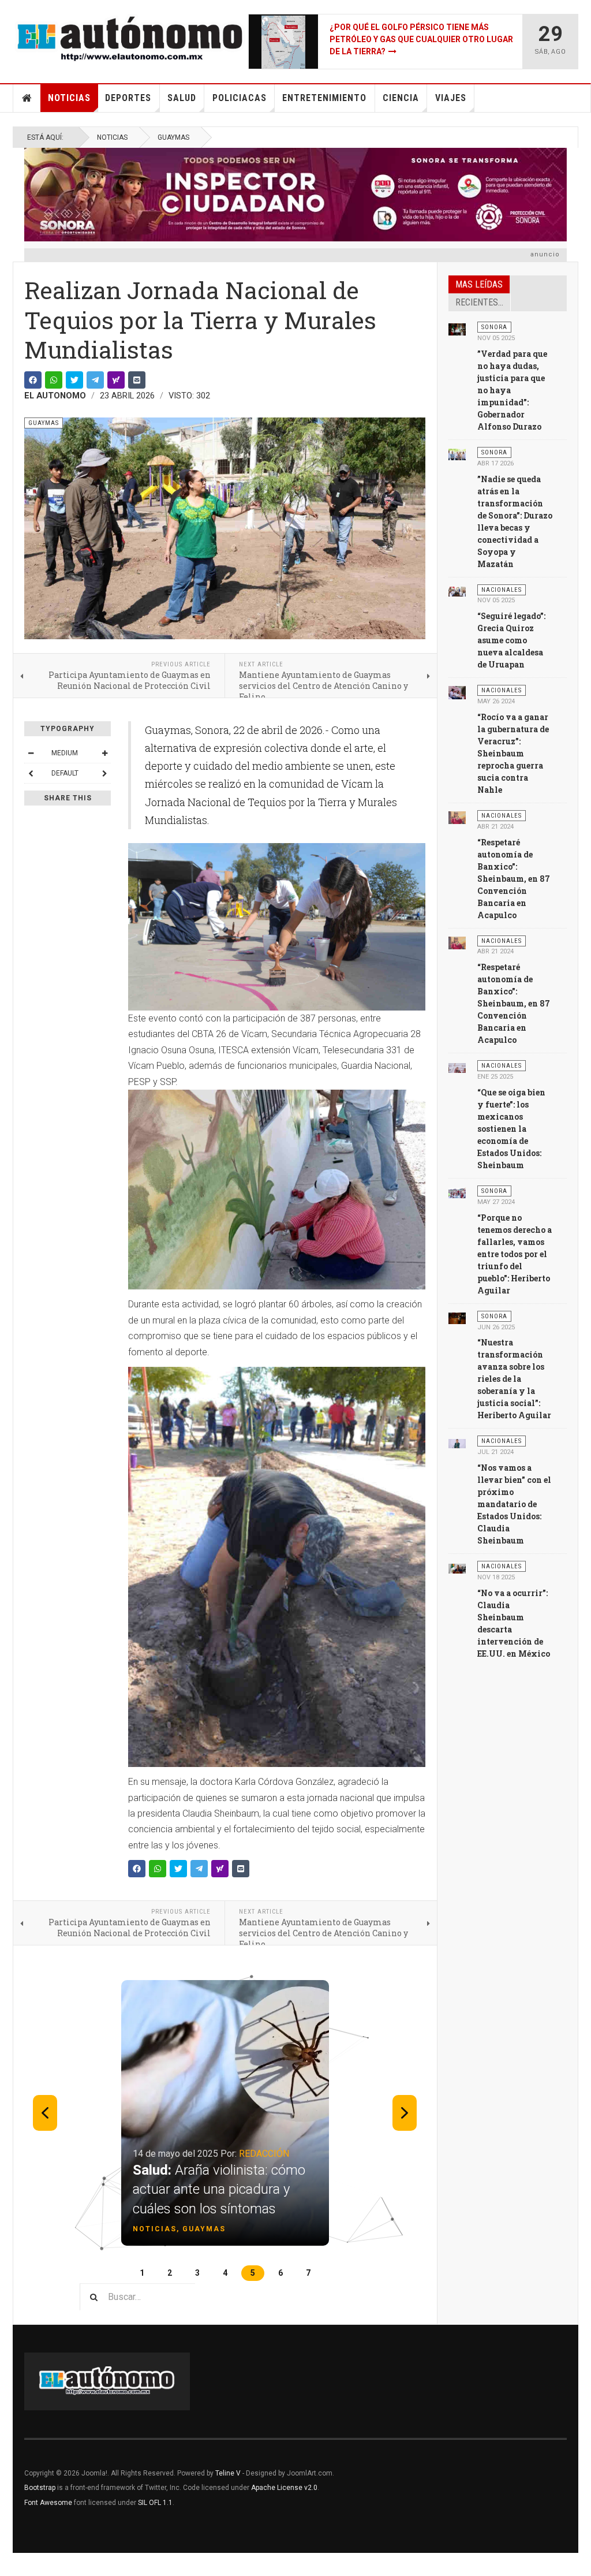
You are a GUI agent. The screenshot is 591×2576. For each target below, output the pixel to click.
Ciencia (401, 98)
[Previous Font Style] (31, 773)
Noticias (69, 98)
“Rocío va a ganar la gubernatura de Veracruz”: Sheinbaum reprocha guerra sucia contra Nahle (513, 753)
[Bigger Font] (104, 753)
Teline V (228, 2473)
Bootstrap (40, 2488)
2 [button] (170, 2273)
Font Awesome (48, 2503)
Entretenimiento (324, 98)
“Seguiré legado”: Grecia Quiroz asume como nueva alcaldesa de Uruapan (511, 640)
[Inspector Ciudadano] (295, 195)
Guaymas (173, 137)
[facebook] (33, 380)
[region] (225, 2126)
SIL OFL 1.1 (155, 2503)
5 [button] (253, 2273)
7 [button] (308, 2273)
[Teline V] (130, 39)
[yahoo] (116, 380)
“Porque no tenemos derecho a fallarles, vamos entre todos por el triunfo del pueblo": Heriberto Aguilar (515, 1254)
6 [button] (280, 2273)
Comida (231, 2154)
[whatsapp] (54, 380)
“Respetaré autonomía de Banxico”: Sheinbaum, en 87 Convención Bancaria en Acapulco (514, 879)
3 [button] (197, 2273)
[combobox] (137, 2297)
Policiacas (240, 98)
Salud (182, 98)
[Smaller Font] (31, 753)
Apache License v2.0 (284, 2488)
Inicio (27, 98)
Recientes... (479, 302)
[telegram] (95, 380)
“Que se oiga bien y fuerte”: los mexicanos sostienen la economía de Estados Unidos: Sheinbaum (511, 1129)
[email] (137, 380)
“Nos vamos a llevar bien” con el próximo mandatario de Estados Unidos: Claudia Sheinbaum (514, 1504)
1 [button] (142, 2273)
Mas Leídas (479, 284)
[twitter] (74, 380)
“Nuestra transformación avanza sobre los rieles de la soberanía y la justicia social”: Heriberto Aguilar (514, 1379)
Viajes (451, 98)
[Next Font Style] (104, 773)
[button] (225, 2113)
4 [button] (225, 2273)
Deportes (128, 98)
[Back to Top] (11, 2564)
